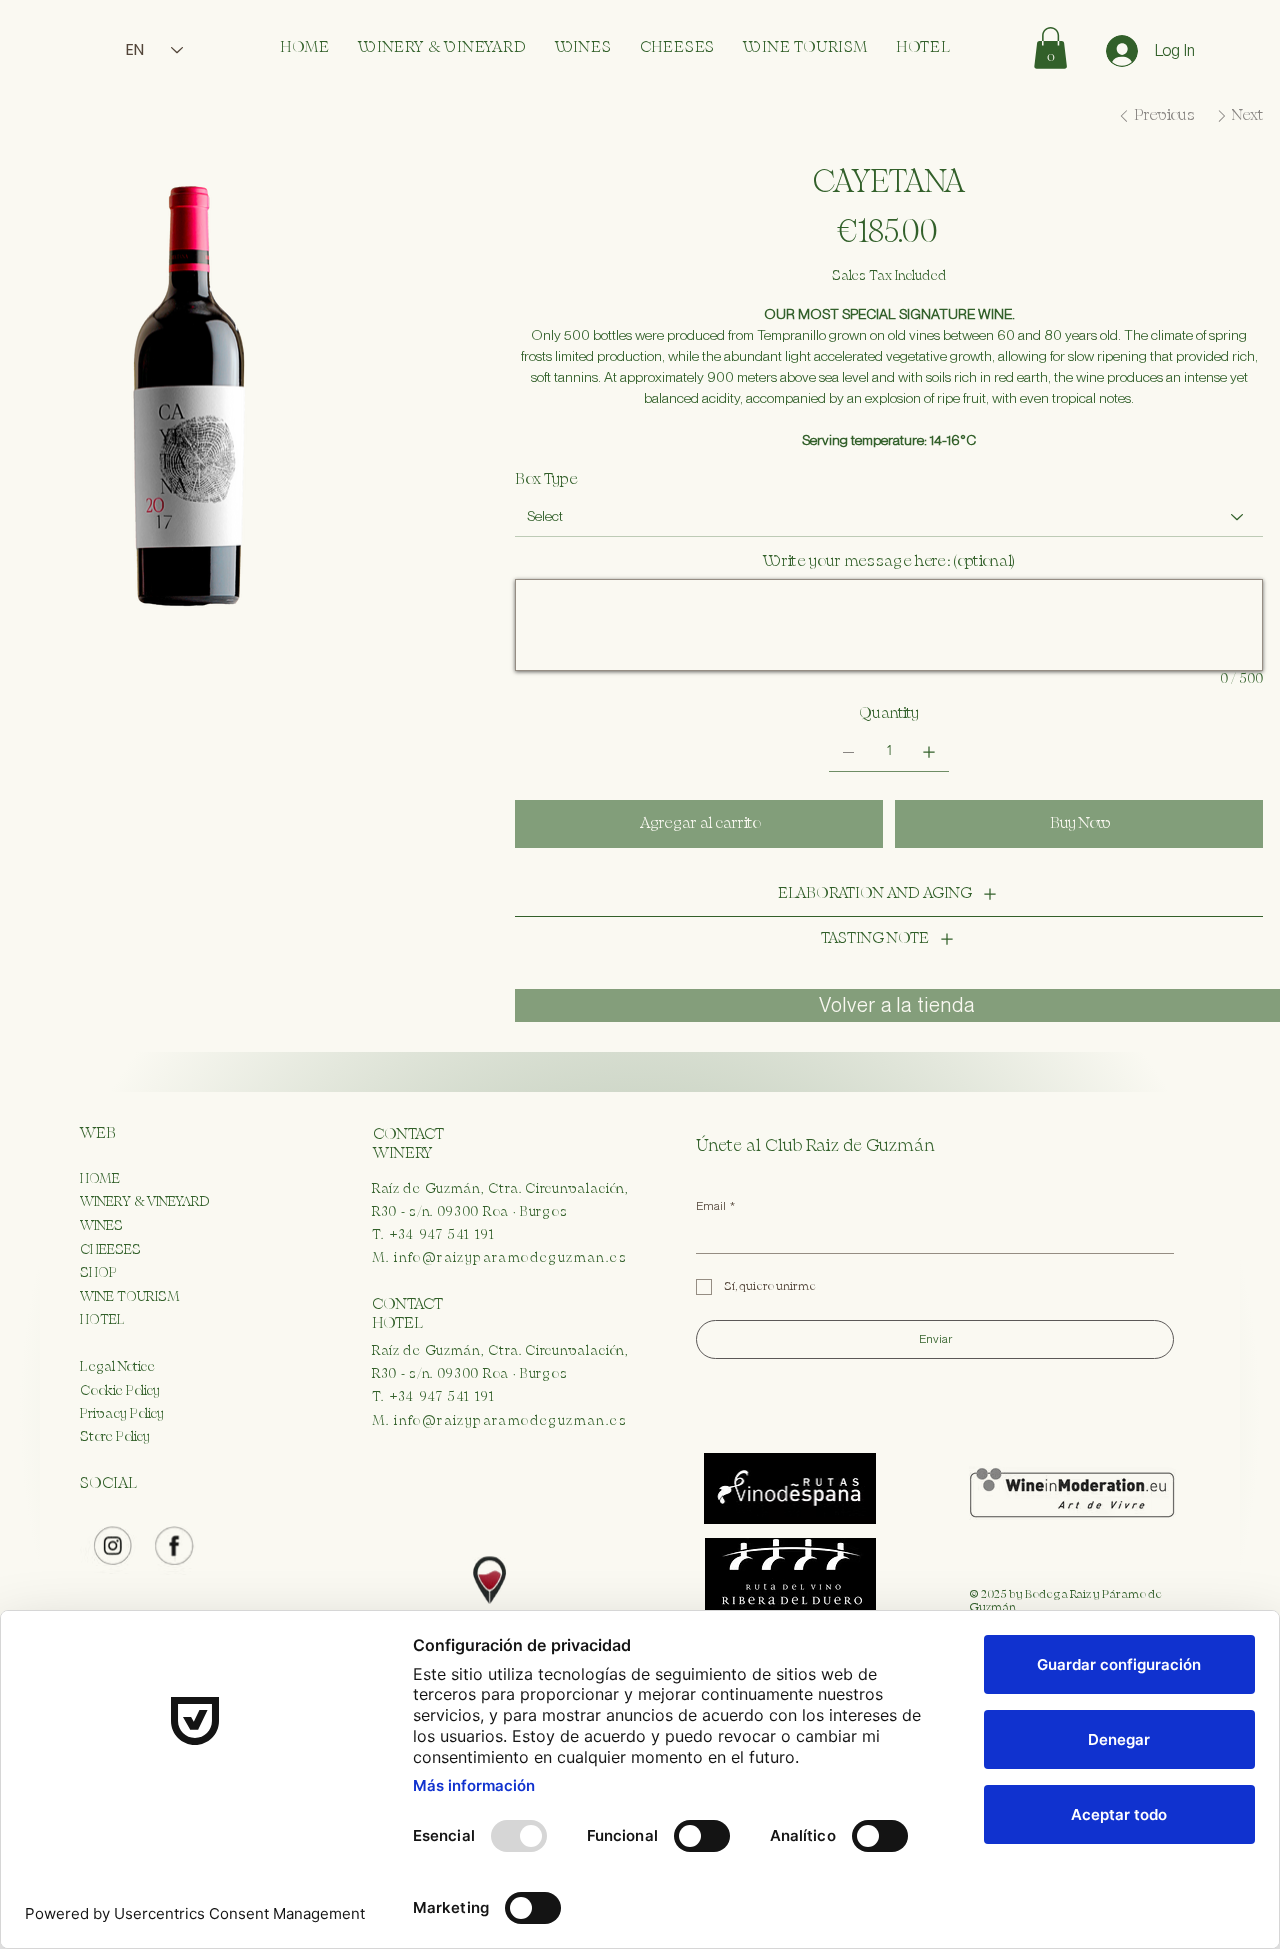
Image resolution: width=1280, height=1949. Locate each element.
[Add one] (929, 752)
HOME (100, 1179)
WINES (101, 1226)
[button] (1050, 48)
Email (715, 1206)
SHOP (98, 1273)
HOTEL (102, 1320)
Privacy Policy (122, 1414)
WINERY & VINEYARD (145, 1202)
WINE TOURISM (130, 1297)
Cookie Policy (120, 1391)
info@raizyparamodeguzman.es (510, 1258)
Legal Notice (117, 1367)
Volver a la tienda (897, 1005)
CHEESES (110, 1250)
